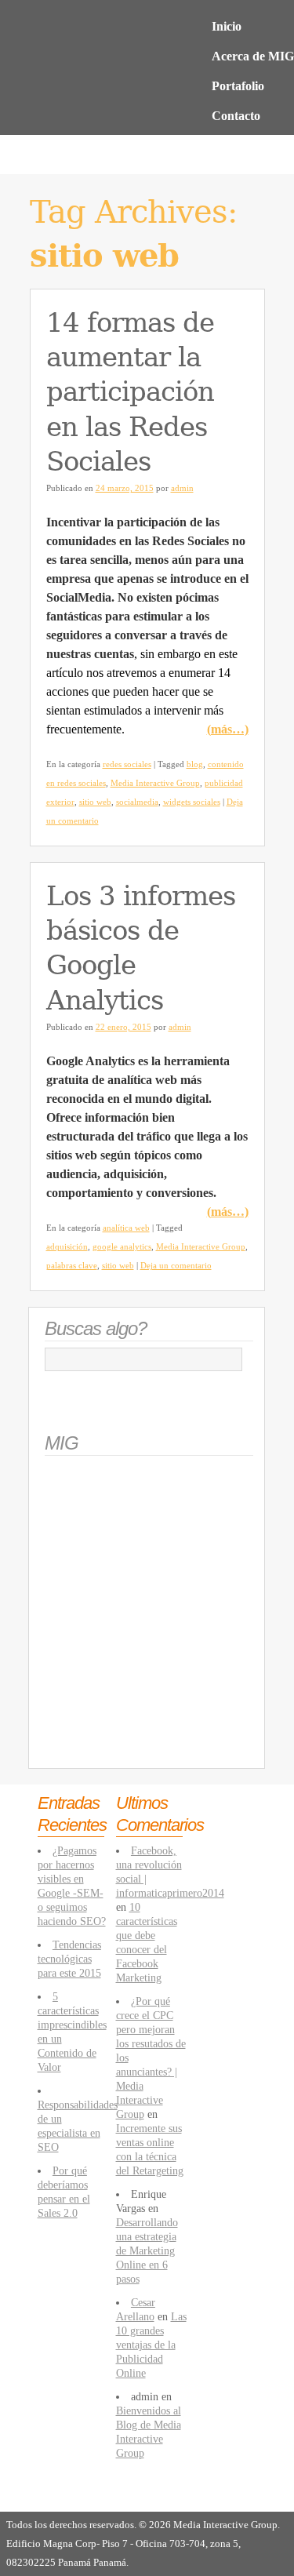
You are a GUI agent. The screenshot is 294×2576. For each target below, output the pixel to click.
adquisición (67, 1246)
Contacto (236, 116)
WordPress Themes (236, 2499)
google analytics (122, 1246)
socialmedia (137, 802)
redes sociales (127, 764)
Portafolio (238, 86)
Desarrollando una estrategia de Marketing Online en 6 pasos (147, 2250)
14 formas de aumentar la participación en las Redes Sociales (130, 392)
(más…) (228, 729)
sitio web (95, 802)
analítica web (126, 1228)
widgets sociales (192, 802)
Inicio (227, 26)
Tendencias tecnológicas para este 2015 (69, 1959)
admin (182, 488)
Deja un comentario (176, 1265)
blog (195, 764)
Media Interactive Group (155, 783)
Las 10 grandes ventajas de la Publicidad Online (151, 2345)
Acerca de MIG (253, 56)
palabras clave (72, 1265)
